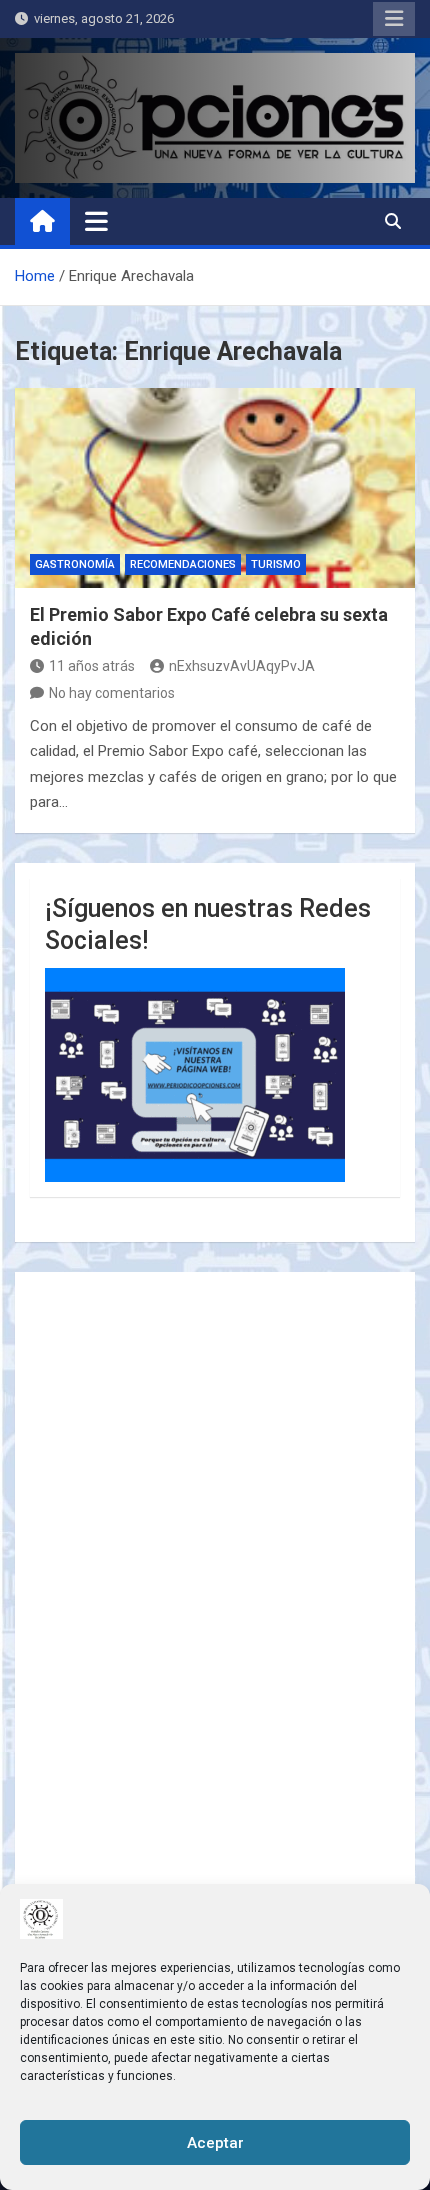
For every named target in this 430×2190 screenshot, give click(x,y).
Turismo (276, 564)
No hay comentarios (112, 693)
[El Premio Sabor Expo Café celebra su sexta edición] (215, 488)
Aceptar (215, 2143)
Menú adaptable (394, 19)
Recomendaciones (183, 564)
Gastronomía (75, 564)
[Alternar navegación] (96, 221)
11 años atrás (92, 666)
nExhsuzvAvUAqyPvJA (242, 666)
